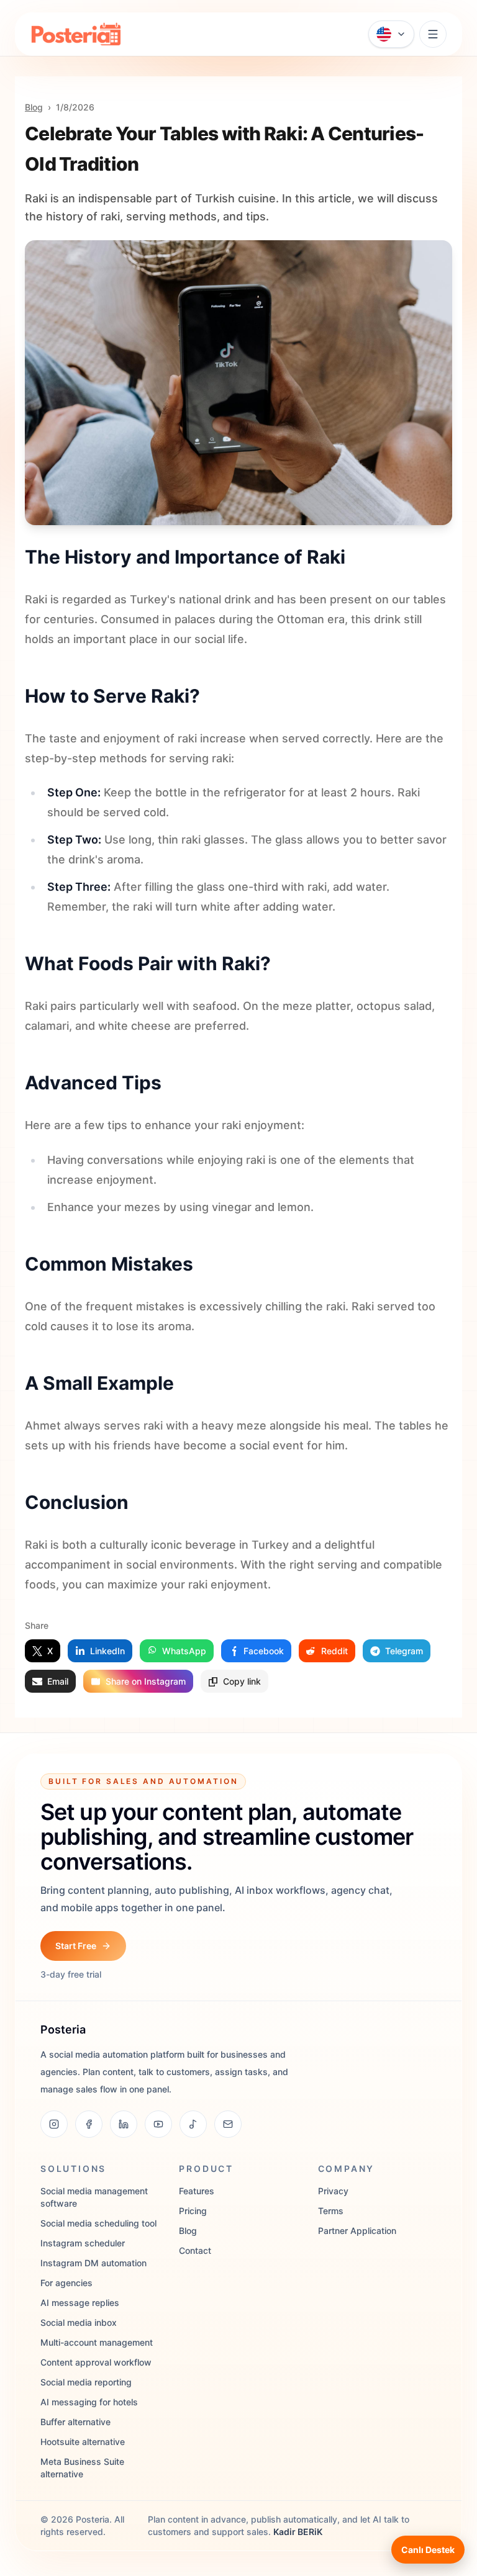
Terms (331, 2211)
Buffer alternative (75, 2422)
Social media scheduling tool (98, 2223)
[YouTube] (158, 2124)
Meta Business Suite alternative (82, 2468)
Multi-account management (97, 2342)
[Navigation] (433, 34)
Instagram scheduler (83, 2243)
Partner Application (357, 2231)
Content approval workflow (96, 2362)
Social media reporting (86, 2382)
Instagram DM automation (93, 2263)
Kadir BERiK (298, 2532)
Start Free (76, 1946)
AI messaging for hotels (89, 2402)
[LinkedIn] (124, 2124)
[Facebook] (89, 2124)
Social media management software (94, 2197)
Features (197, 2191)
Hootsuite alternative (83, 2442)
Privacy (333, 2191)
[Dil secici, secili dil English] (391, 34)
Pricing (193, 2211)
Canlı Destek (428, 2550)
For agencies (66, 2283)
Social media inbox (79, 2322)
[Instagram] (54, 2124)
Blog (34, 107)
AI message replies (80, 2303)
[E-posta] (228, 2124)
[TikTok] (193, 2124)
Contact (195, 2250)
